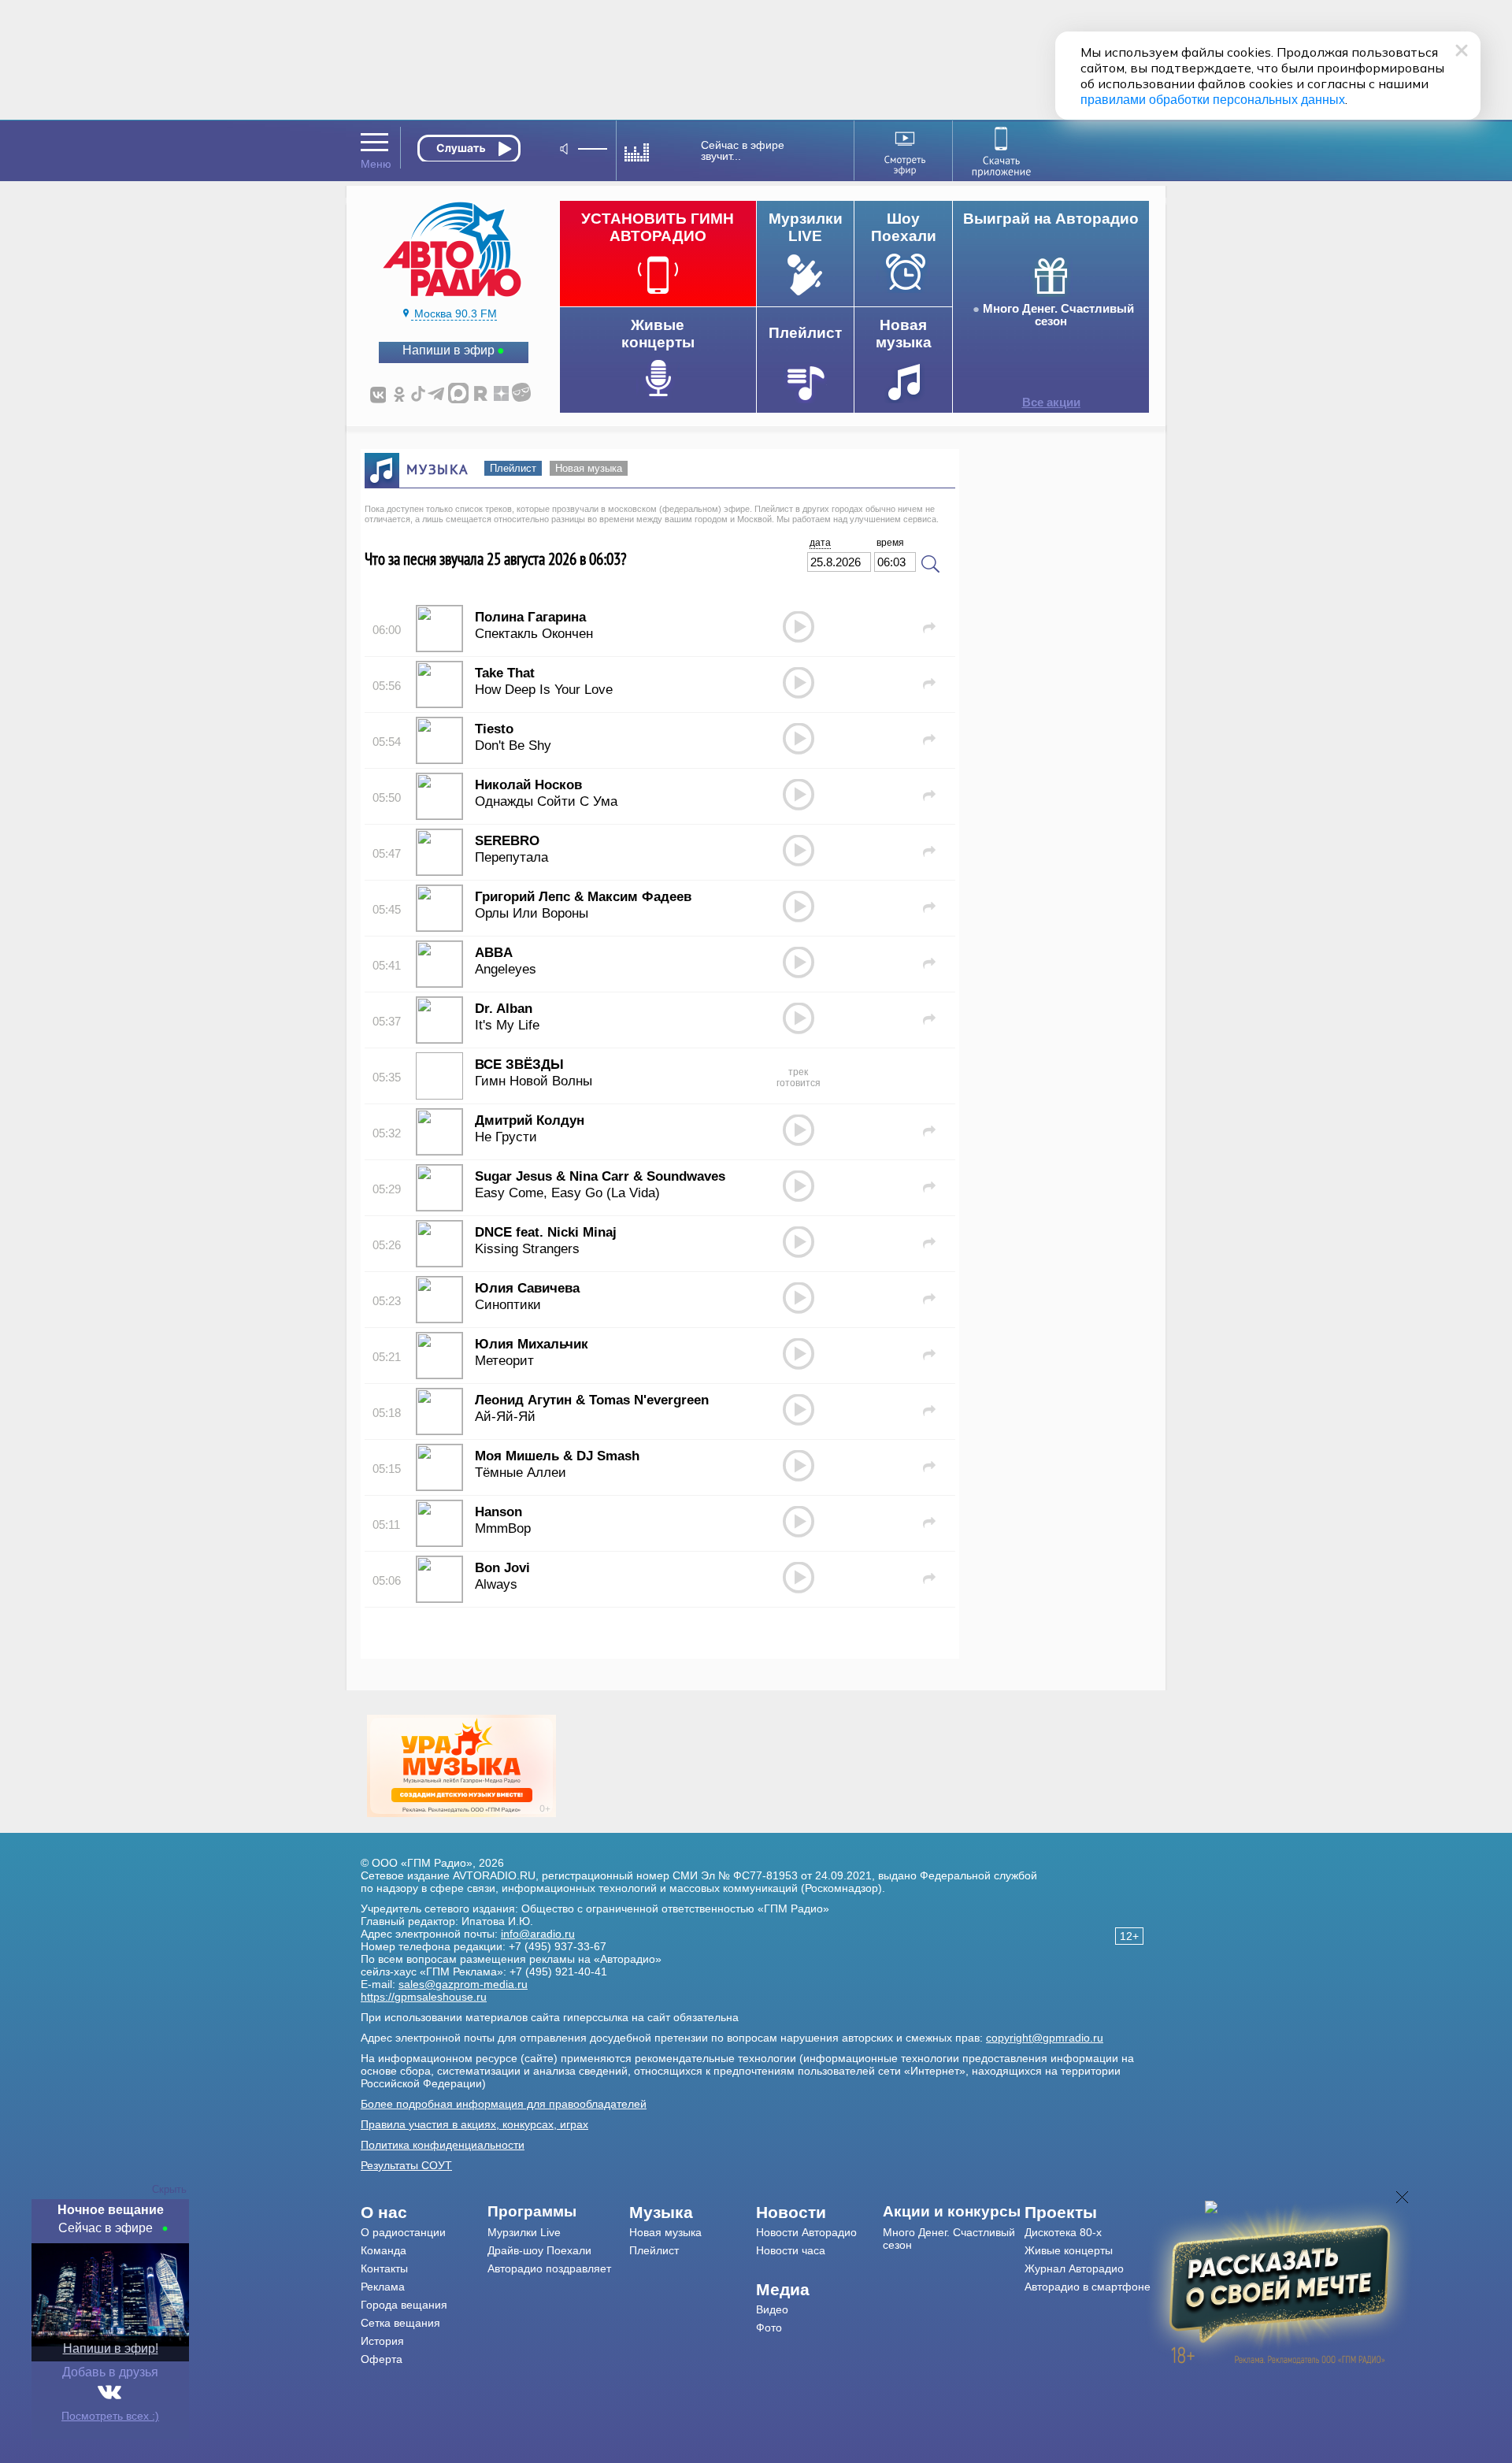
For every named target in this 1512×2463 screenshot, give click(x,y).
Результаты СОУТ (406, 2165)
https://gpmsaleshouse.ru (424, 1997)
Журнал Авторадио (1074, 2268)
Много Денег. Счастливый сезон (1058, 315)
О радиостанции (403, 2232)
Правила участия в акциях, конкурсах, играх (474, 2124)
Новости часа (791, 2250)
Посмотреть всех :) (110, 2416)
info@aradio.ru (538, 1934)
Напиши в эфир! (111, 2348)
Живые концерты (1069, 2250)
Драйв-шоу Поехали (539, 2250)
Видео (772, 2309)
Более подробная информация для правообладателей (504, 2104)
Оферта (382, 2359)
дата (820, 543)
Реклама (383, 2287)
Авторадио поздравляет (549, 2268)
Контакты (384, 2268)
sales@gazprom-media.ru (463, 1984)
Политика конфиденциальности (443, 2145)
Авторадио (1088, 2287)
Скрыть (169, 2189)
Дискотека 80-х (1063, 2232)
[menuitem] (424, 2213)
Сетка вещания (400, 2323)
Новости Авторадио (806, 2232)
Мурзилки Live (524, 2232)
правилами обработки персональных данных (1213, 100)
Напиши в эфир (448, 350)
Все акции (1051, 402)
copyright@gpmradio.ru (1045, 2038)
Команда (384, 2250)
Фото (769, 2328)
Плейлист (513, 468)
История (382, 2341)
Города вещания (404, 2305)
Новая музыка (589, 468)
